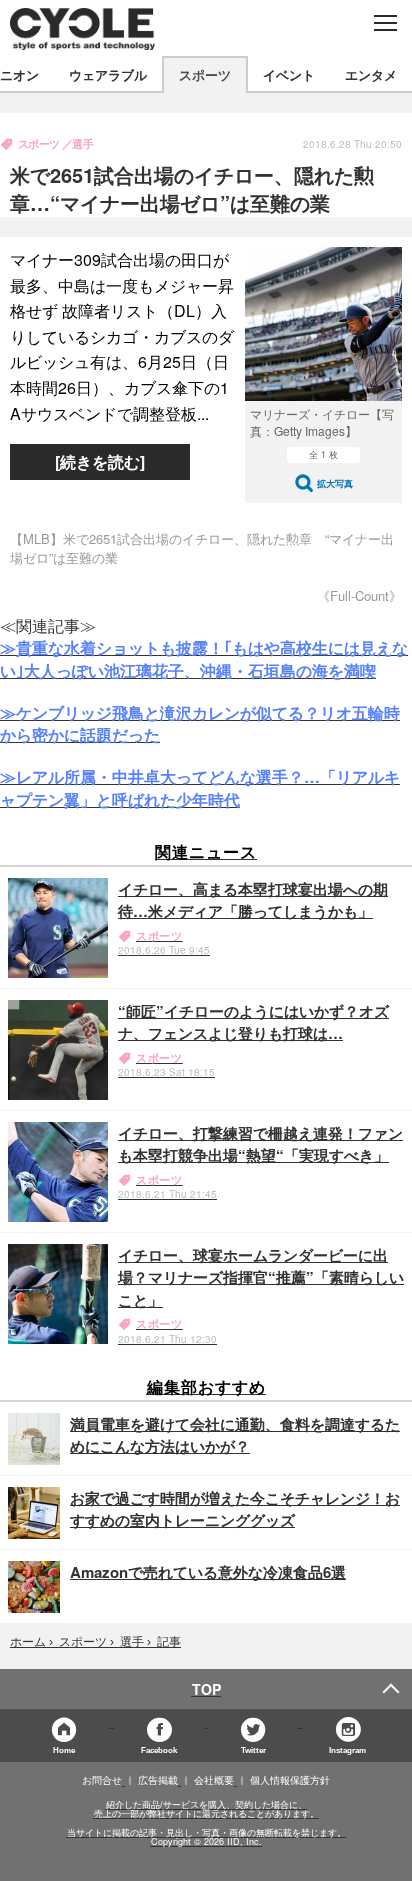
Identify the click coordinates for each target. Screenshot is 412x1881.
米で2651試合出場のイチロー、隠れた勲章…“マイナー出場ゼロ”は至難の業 (192, 188)
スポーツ (205, 74)
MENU (384, 23)
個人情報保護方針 (290, 1780)
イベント (289, 74)
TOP (206, 1689)
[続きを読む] (100, 461)
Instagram (347, 1749)
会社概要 (214, 1780)
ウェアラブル (108, 74)
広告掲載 (158, 1780)
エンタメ (371, 74)
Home (64, 1749)
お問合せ (102, 1780)
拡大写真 (335, 483)
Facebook (159, 1749)
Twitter (253, 1749)
